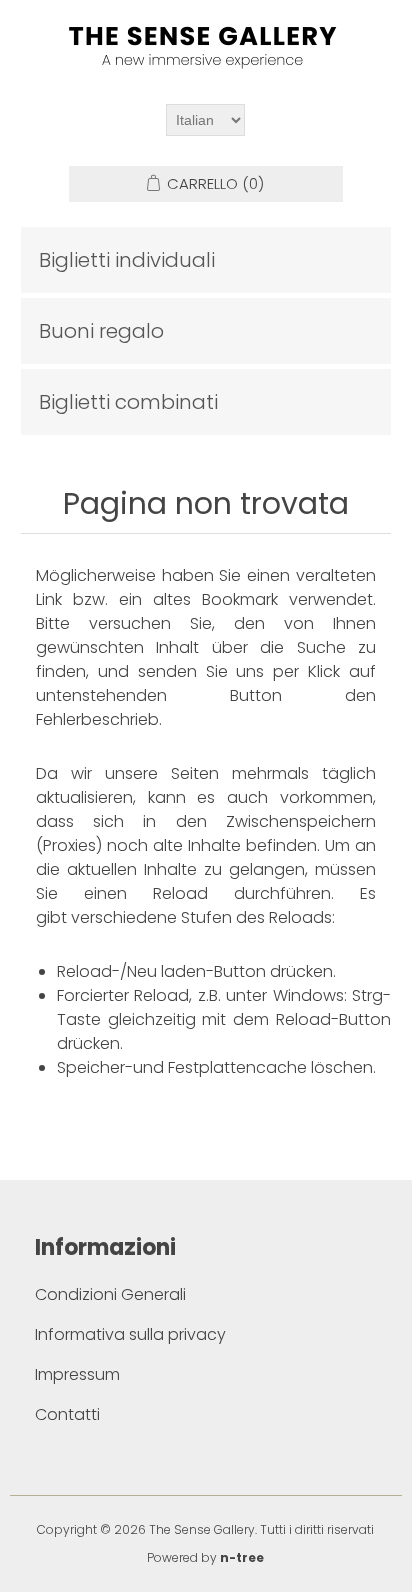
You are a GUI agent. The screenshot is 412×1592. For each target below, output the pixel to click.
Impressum (77, 1374)
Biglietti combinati (128, 402)
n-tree (242, 1557)
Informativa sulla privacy (130, 1334)
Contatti (67, 1414)
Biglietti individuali (127, 260)
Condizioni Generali (110, 1294)
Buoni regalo (101, 331)
